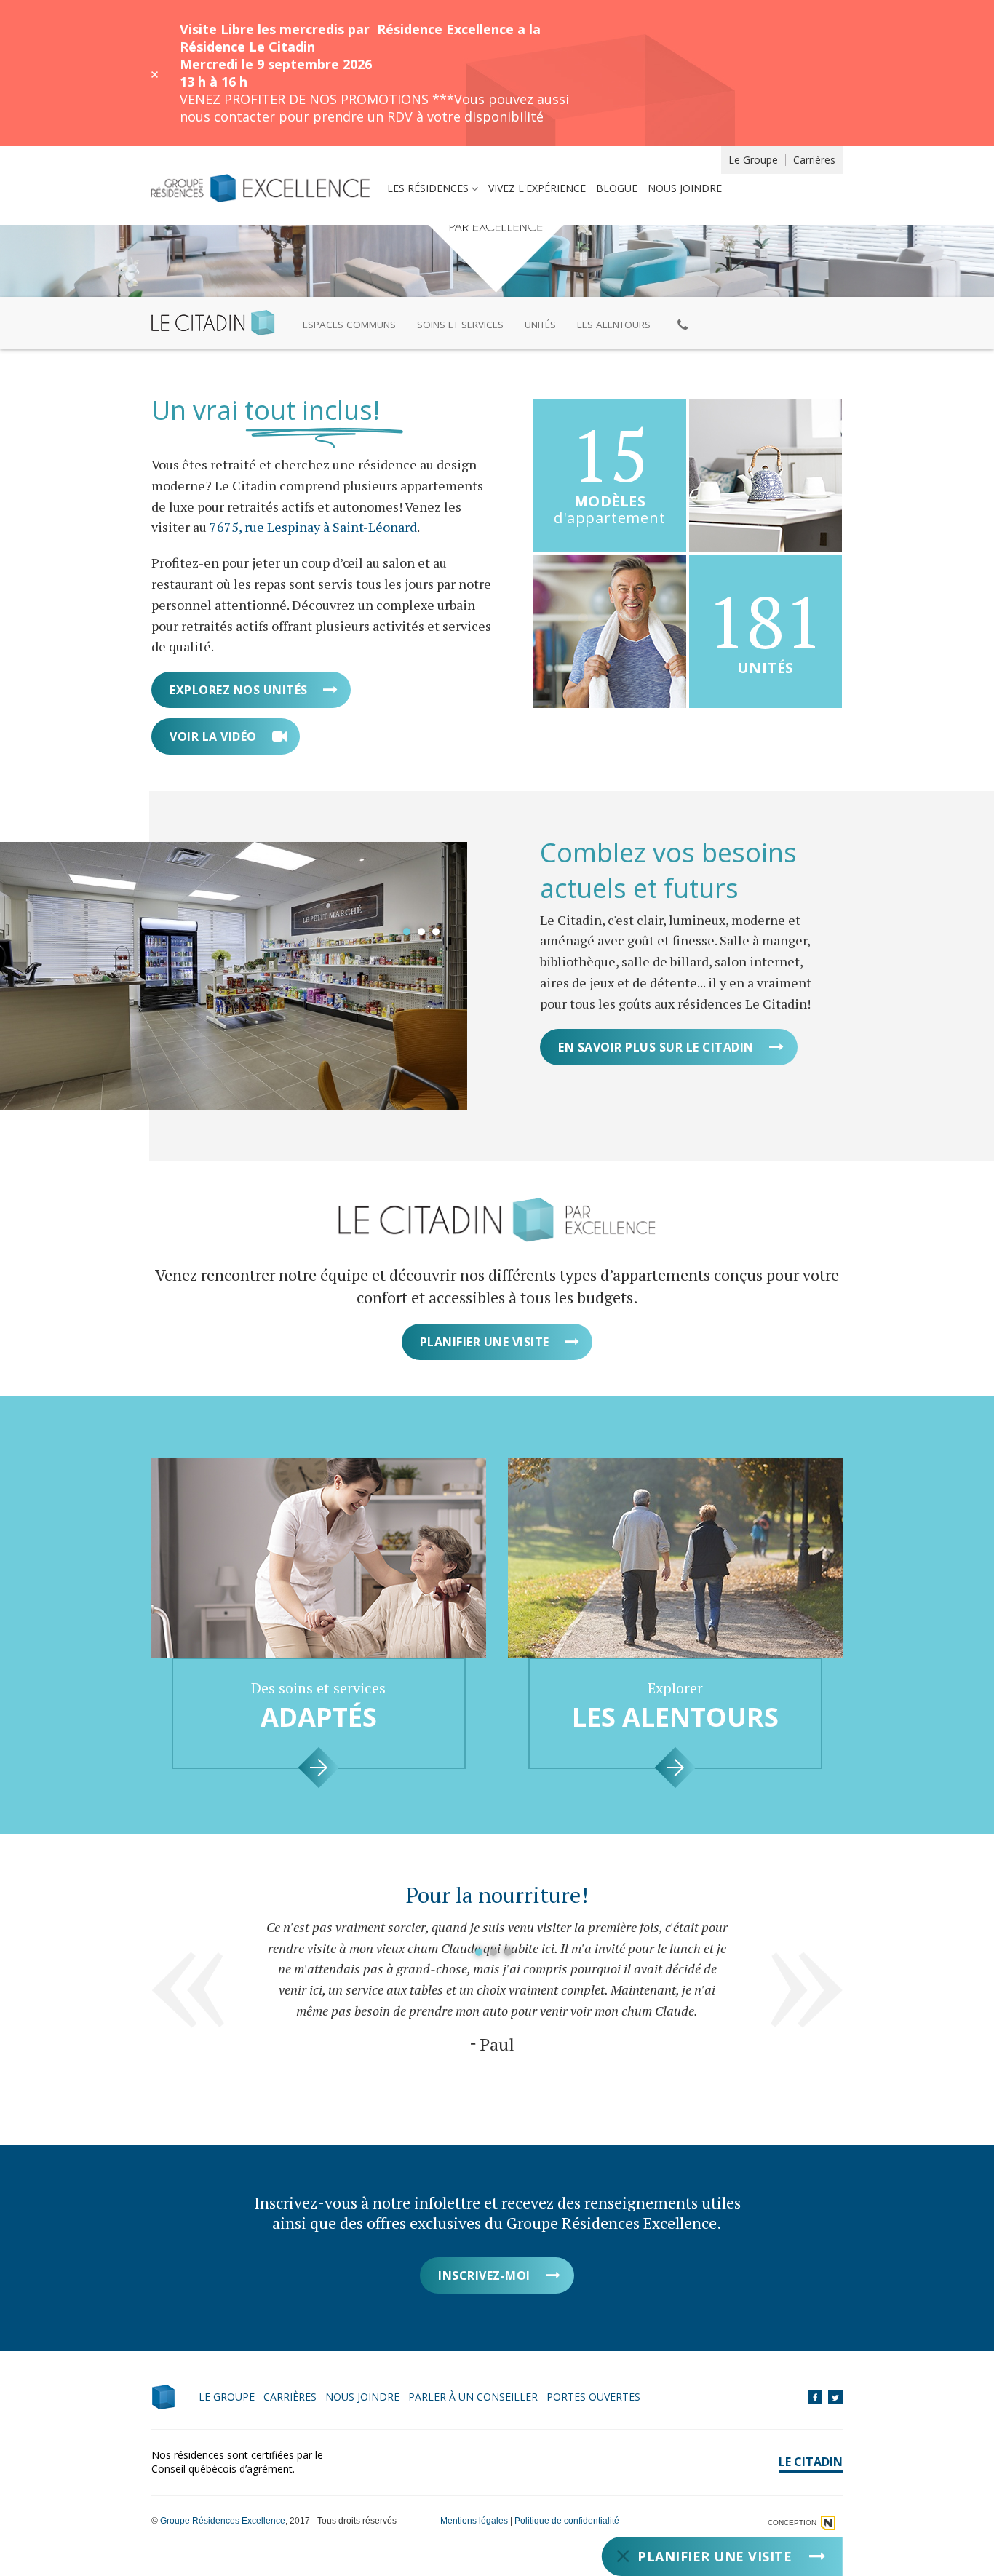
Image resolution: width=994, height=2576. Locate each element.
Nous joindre (685, 188)
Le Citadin (811, 2462)
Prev (188, 1990)
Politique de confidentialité (567, 2521)
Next (806, 1990)
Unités (540, 325)
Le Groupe (753, 160)
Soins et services (460, 325)
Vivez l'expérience (537, 188)
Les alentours (614, 325)
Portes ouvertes (593, 2397)
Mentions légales (474, 2521)
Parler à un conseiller (473, 2397)
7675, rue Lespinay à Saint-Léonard (313, 527)
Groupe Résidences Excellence (223, 2521)
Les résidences (428, 188)
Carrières (814, 160)
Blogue (617, 188)
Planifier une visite (485, 1342)
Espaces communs (349, 325)
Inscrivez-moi (484, 2275)
